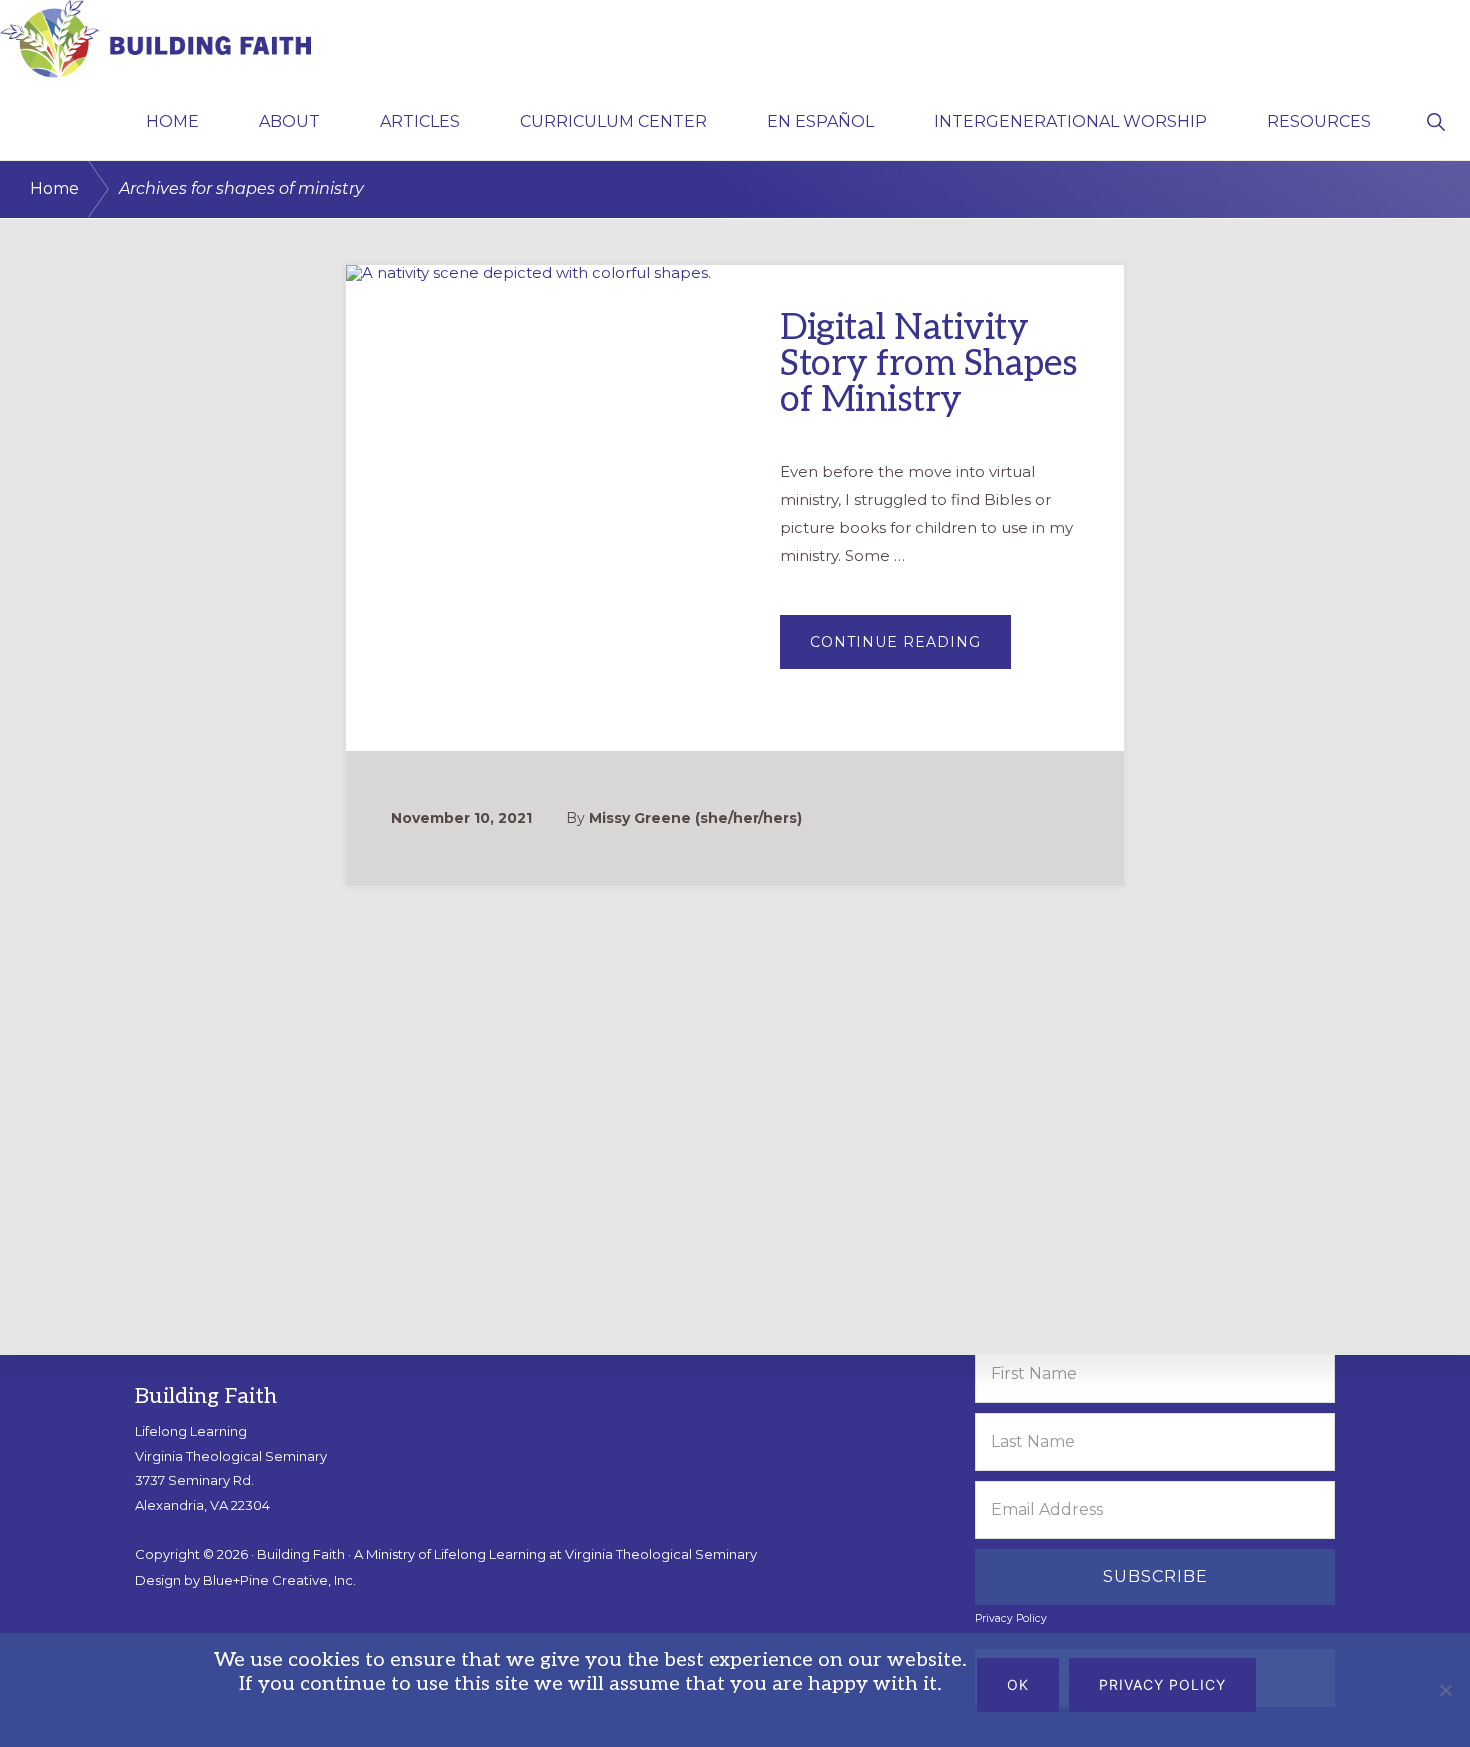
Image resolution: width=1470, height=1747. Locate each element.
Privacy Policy (1011, 1618)
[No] (1445, 1690)
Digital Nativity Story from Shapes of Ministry (929, 364)
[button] (1435, 120)
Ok (1018, 1684)
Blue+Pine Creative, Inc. (279, 1580)
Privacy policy (1162, 1684)
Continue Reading (910, 649)
